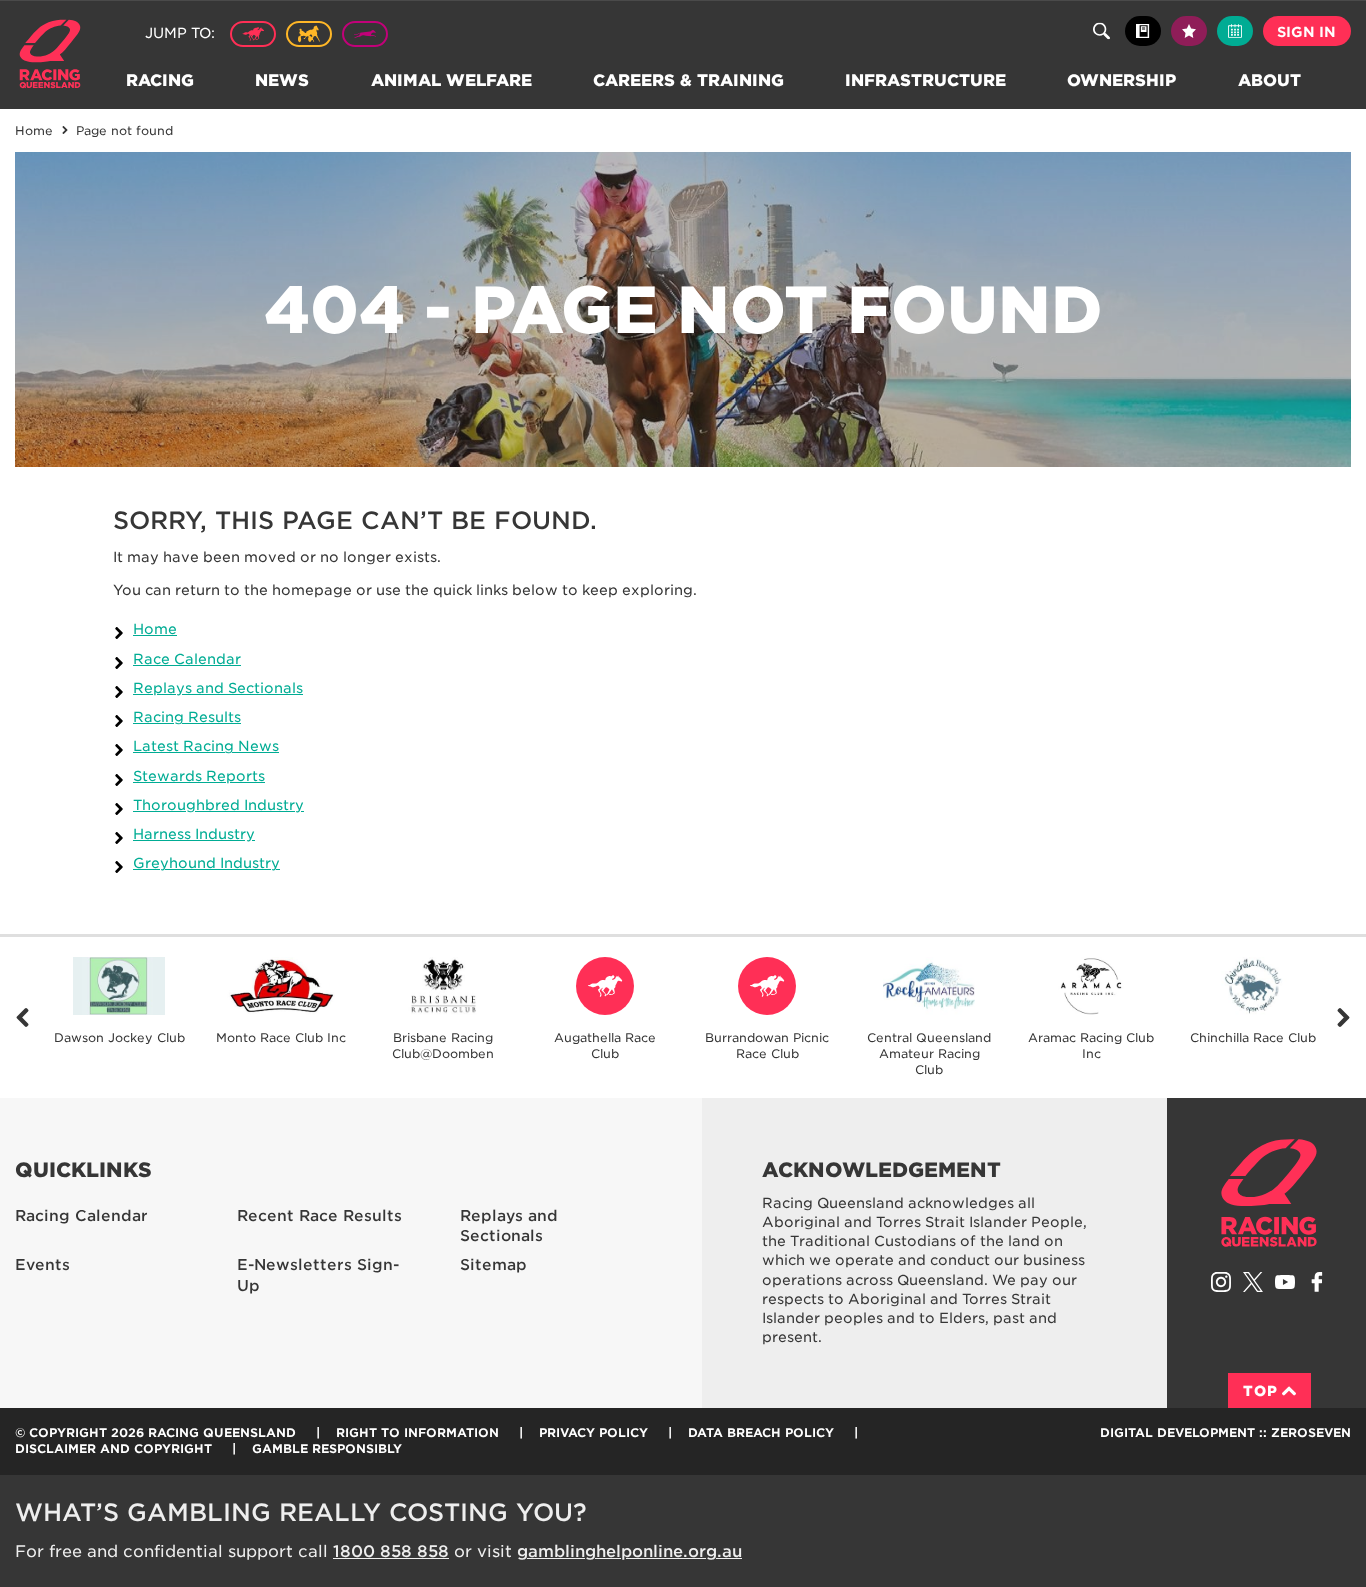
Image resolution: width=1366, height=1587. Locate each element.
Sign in (1306, 32)
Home (155, 629)
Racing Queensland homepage (1269, 1193)
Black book (1143, 31)
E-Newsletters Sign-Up (318, 1275)
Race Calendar (187, 659)
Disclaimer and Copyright (113, 1448)
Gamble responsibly (327, 1448)
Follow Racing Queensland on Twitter (1253, 1282)
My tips (1189, 31)
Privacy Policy (593, 1432)
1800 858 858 (391, 1551)
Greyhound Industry (206, 863)
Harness (309, 34)
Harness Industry (194, 834)
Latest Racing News (206, 746)
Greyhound (365, 34)
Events (42, 1265)
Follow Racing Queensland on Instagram (1221, 1282)
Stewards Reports (199, 776)
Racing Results (187, 717)
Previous (22, 1017)
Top (1260, 1391)
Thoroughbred (253, 34)
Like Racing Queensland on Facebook (1317, 1282)
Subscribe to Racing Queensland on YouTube (1285, 1282)
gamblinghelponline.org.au (629, 1551)
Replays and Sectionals (218, 688)
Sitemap (493, 1265)
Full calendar (1235, 31)
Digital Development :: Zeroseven (1225, 1432)
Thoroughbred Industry (218, 805)
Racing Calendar (81, 1216)
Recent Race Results (319, 1216)
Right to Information (417, 1432)
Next (1343, 1017)
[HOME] (57, 56)
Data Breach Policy (761, 1432)
